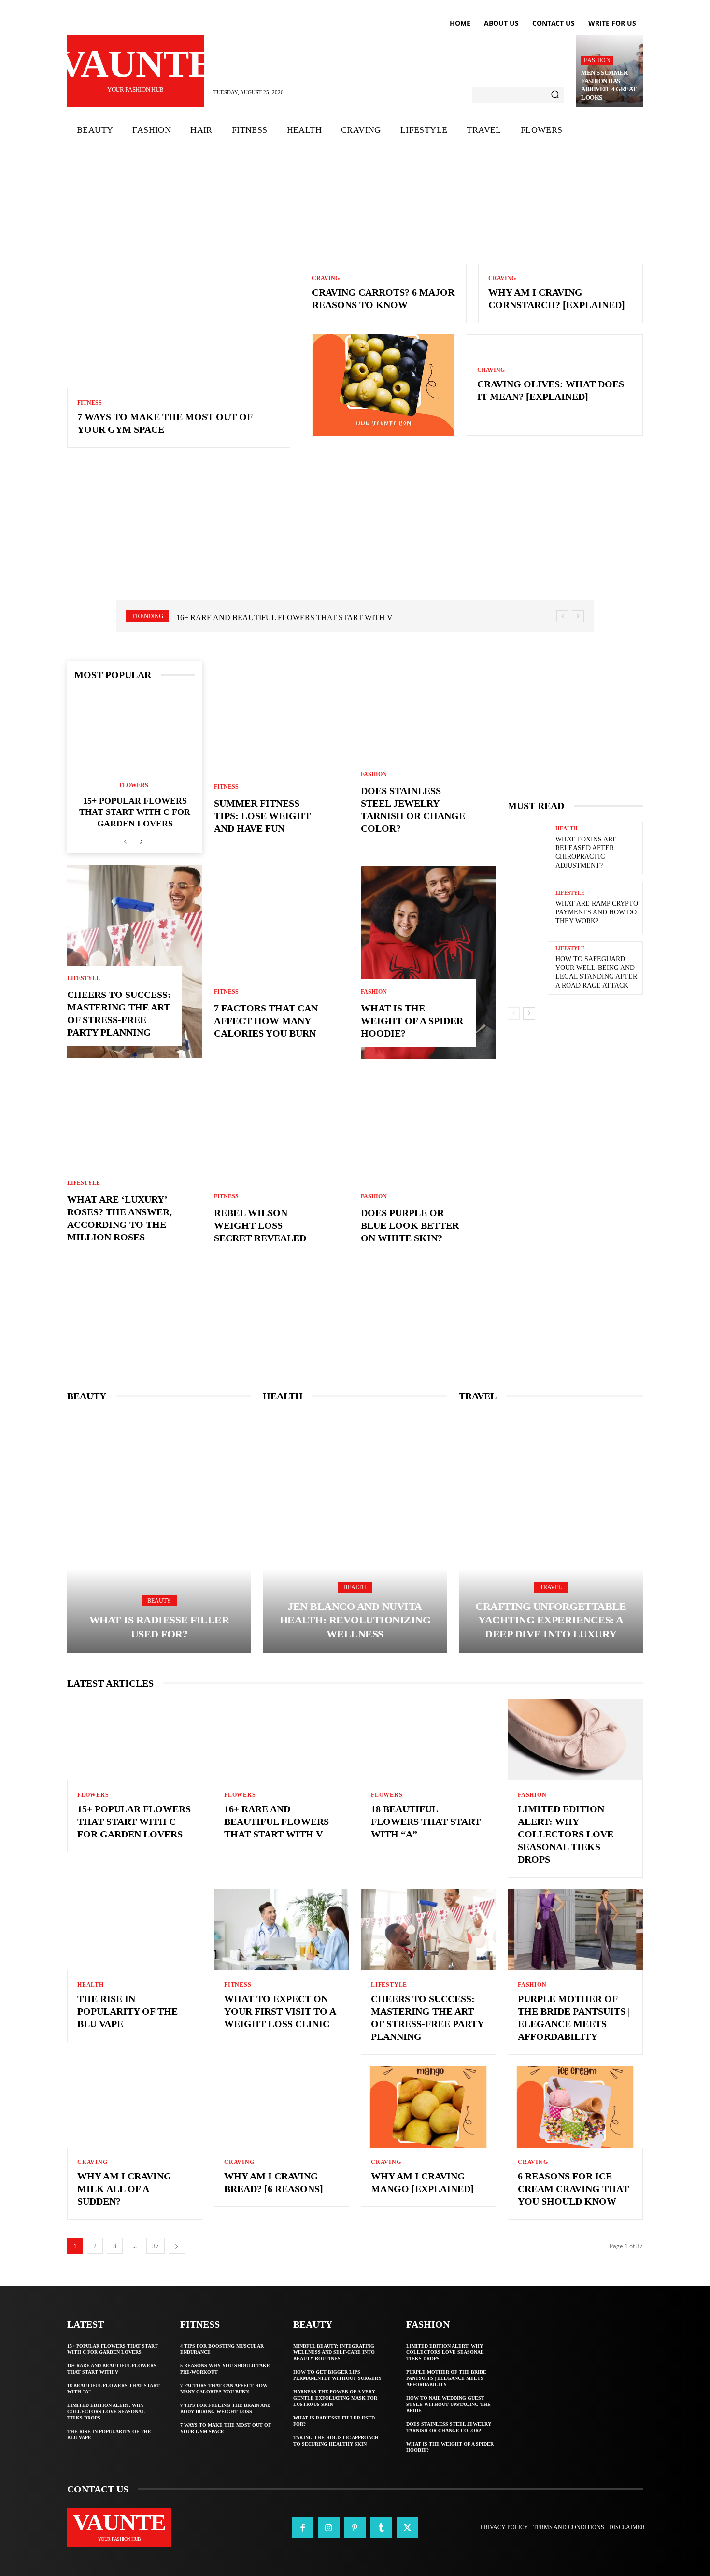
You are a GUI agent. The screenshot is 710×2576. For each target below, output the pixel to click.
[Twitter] (407, 2527)
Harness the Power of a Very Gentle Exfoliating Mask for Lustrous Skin (335, 2398)
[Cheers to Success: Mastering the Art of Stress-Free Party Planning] (135, 961)
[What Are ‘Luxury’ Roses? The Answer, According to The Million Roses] (135, 1166)
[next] (578, 616)
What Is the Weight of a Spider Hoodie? (412, 1021)
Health (567, 829)
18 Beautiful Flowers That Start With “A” (265, 618)
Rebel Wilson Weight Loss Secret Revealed (260, 1225)
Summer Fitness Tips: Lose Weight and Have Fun (262, 816)
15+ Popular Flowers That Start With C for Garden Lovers (135, 812)
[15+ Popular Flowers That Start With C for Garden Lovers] (135, 732)
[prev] (562, 616)
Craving (326, 278)
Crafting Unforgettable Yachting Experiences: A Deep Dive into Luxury (551, 1620)
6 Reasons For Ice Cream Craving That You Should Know (573, 2189)
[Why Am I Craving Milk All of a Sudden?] (135, 2107)
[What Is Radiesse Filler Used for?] (159, 1533)
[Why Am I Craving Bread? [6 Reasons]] (282, 2107)
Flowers (134, 785)
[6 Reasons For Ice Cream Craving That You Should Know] (575, 2107)
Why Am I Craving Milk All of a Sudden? (124, 2189)
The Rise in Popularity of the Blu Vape (128, 2011)
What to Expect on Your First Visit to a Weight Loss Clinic (280, 2011)
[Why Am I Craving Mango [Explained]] (428, 2107)
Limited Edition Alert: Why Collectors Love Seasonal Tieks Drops (566, 1834)
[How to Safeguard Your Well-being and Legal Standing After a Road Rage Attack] (528, 968)
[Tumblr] (381, 2527)
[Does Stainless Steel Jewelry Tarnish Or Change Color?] (428, 757)
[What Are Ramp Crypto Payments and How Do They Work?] (528, 908)
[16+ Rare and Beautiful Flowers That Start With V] (282, 1740)
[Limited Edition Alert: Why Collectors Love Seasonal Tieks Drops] (575, 1740)
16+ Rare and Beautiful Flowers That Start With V (277, 1822)
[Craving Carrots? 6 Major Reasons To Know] (384, 214)
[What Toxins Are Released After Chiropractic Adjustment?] (528, 848)
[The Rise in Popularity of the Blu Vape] (135, 1930)
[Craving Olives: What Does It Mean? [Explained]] (384, 385)
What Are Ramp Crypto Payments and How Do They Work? (597, 912)
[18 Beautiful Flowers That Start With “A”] (428, 1740)
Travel (551, 1587)
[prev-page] (125, 842)
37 (156, 2246)
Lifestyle (84, 978)
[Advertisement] (355, 537)
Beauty (159, 1601)
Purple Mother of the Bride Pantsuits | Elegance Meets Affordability (446, 2378)
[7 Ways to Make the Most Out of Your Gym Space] (179, 277)
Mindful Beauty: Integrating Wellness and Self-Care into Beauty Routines (334, 2352)
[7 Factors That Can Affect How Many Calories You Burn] (282, 962)
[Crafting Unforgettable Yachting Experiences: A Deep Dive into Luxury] (551, 1533)
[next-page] (141, 842)
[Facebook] (303, 2527)
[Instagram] (329, 2527)
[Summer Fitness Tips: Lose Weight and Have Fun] (282, 757)
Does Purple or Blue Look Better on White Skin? (410, 1225)
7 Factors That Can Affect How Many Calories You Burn (266, 1021)
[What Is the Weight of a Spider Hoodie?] (428, 962)
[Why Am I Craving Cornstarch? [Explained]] (561, 214)
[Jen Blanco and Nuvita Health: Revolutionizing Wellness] (355, 1533)
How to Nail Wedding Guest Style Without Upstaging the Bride (448, 2404)
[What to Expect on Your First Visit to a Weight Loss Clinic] (282, 1930)
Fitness (90, 403)
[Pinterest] (355, 2527)
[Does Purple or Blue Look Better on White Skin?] (428, 1167)
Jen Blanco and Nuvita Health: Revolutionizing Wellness (355, 1620)
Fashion (597, 60)
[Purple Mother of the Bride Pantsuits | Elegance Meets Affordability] (575, 1930)
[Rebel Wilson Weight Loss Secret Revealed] (282, 1167)
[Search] (555, 95)
